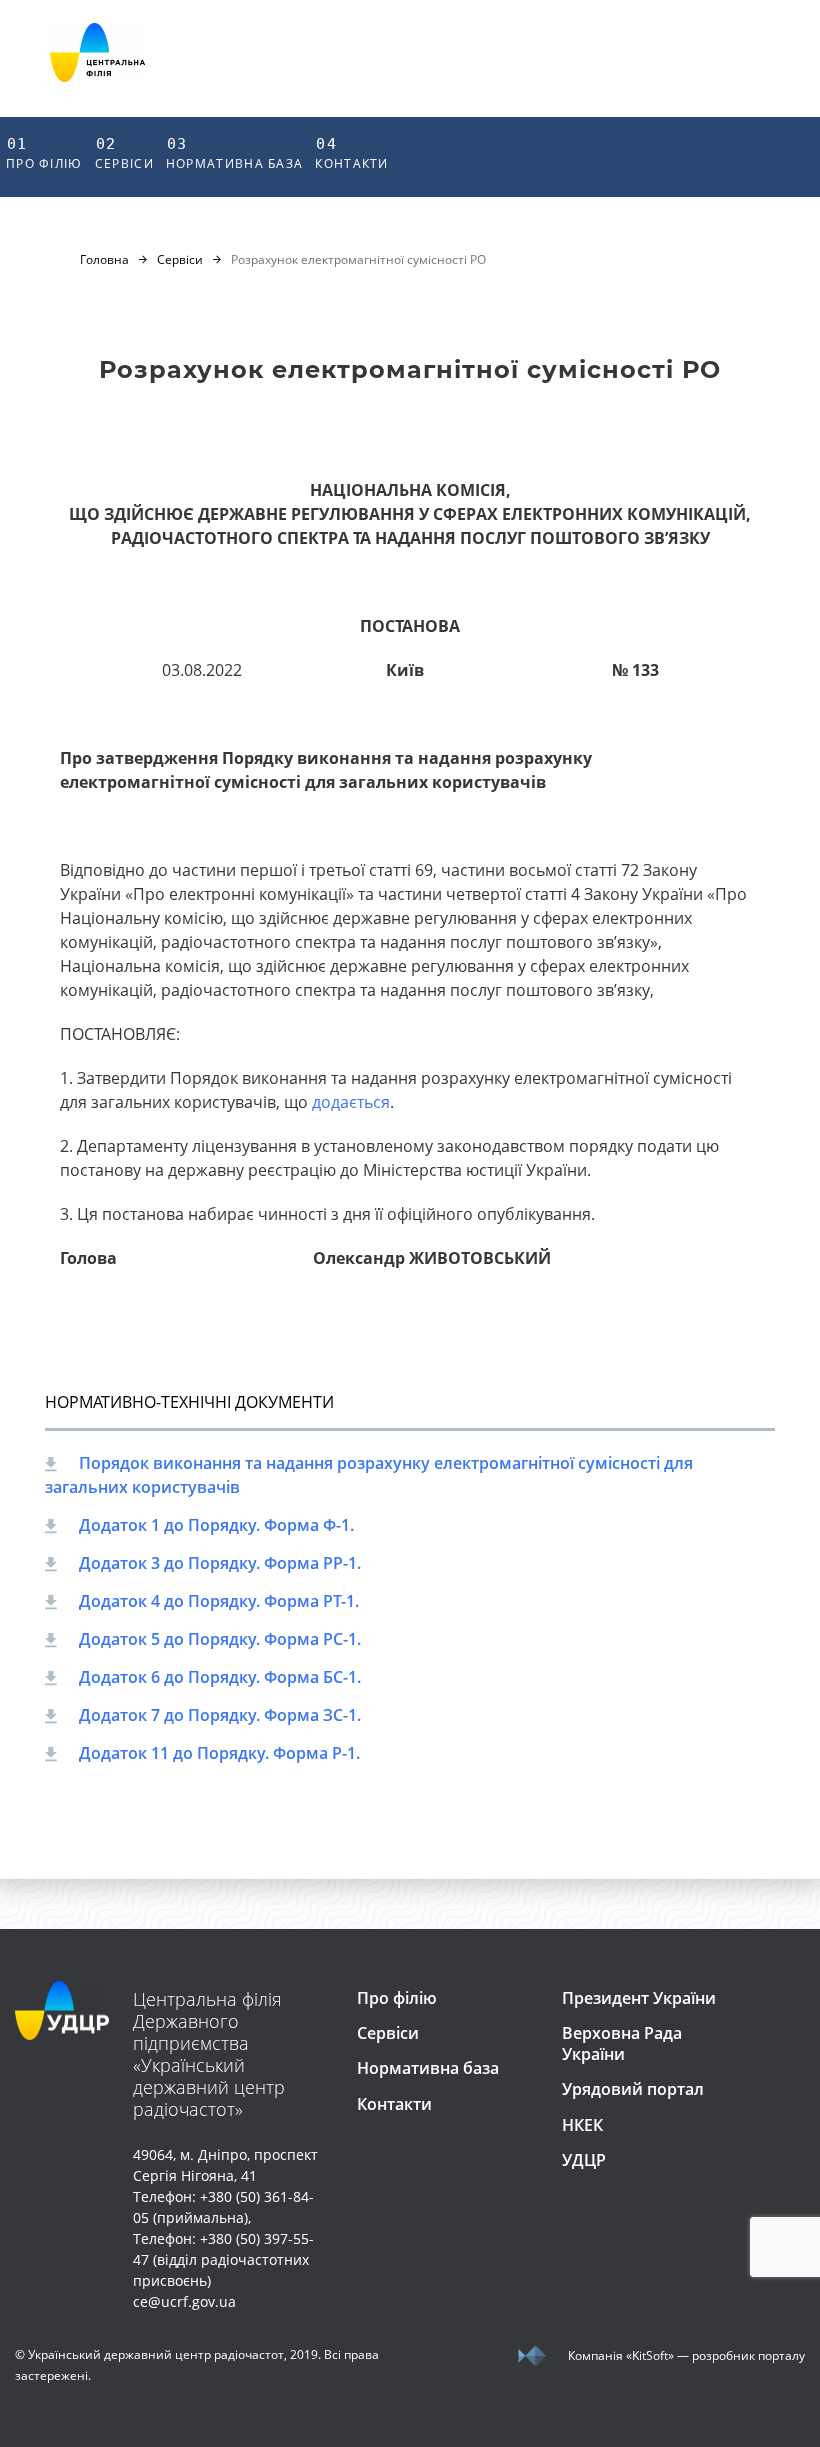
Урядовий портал (633, 2089)
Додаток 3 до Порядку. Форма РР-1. (220, 1563)
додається (351, 1102)
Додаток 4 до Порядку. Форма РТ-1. (219, 1601)
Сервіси (124, 153)
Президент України (639, 1998)
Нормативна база (235, 153)
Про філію (44, 153)
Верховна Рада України (622, 2043)
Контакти (351, 153)
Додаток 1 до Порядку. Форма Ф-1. (216, 1525)
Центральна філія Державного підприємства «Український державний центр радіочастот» (209, 2054)
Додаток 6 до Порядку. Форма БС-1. (220, 1677)
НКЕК (582, 2125)
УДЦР (584, 2160)
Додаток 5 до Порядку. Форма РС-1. (220, 1639)
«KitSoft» (650, 2355)
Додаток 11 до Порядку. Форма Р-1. (219, 1753)
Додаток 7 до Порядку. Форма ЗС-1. (220, 1715)
